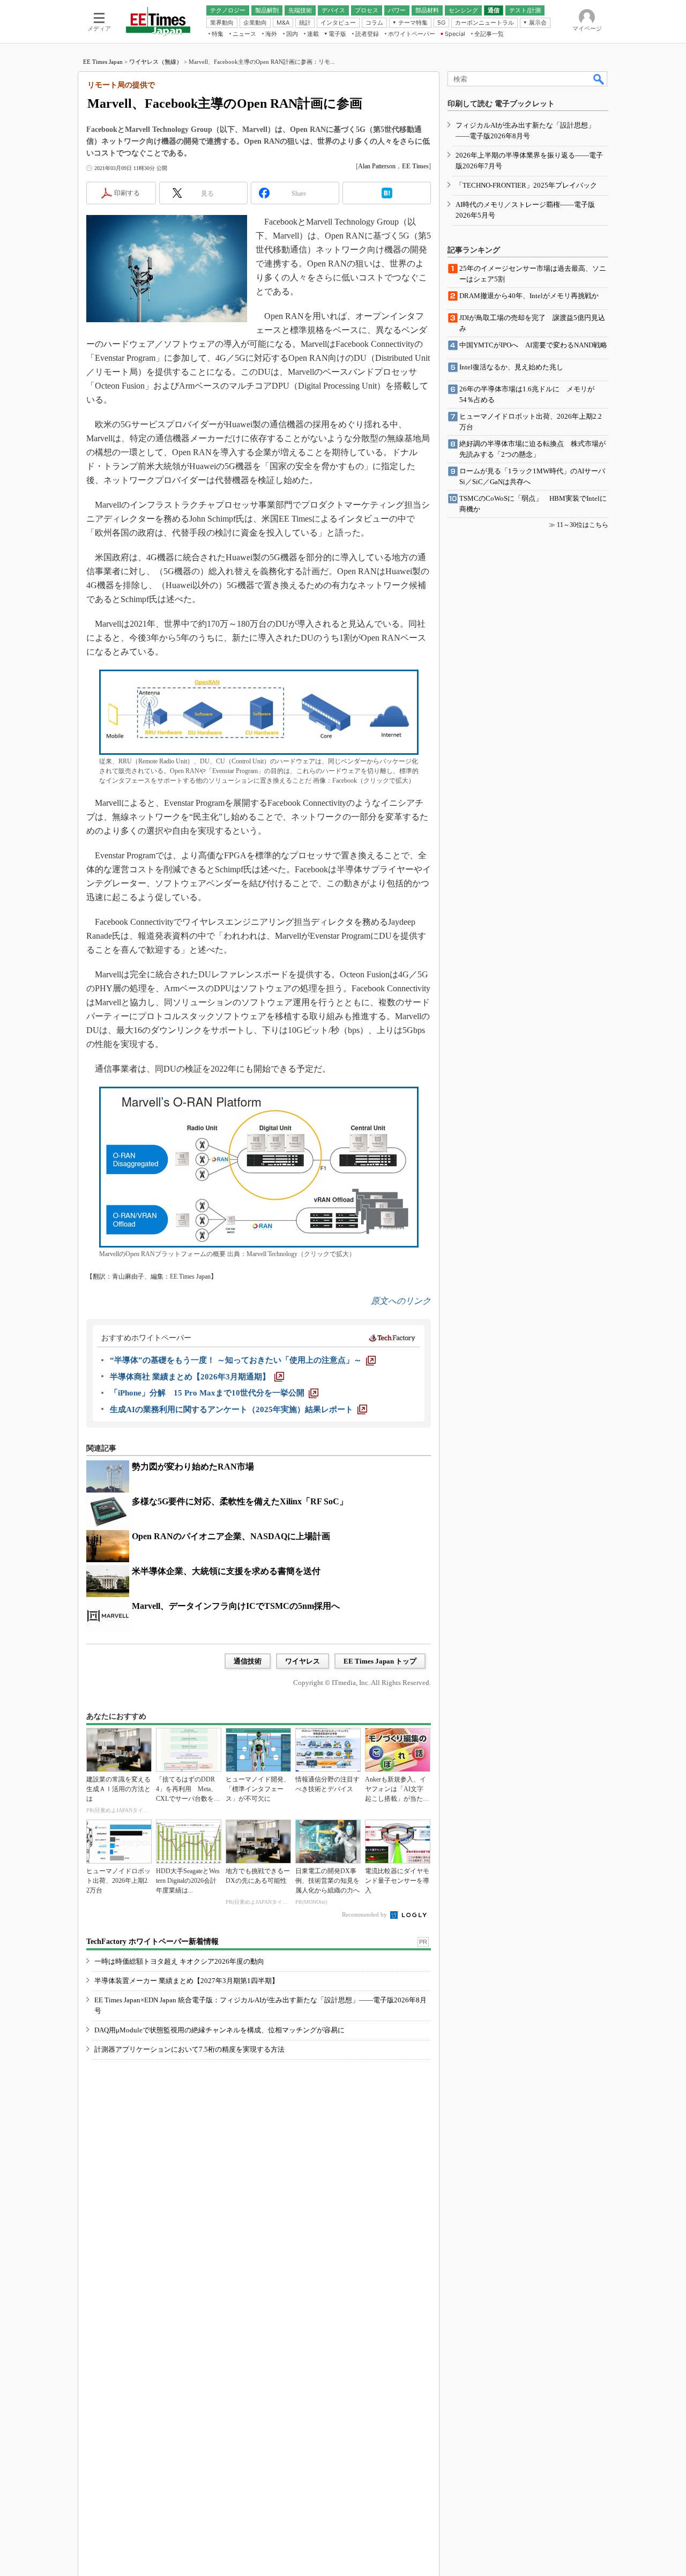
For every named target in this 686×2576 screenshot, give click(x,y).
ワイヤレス (303, 1661)
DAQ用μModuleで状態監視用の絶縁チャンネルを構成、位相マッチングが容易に (219, 2030)
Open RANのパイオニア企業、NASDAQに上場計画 (231, 1536)
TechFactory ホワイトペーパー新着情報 (152, 1942)
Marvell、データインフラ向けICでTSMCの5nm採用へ (236, 1606)
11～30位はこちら (583, 525)
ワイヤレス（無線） (156, 62)
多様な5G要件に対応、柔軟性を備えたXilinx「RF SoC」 (240, 1501)
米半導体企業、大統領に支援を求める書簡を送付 (226, 1571)
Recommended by (365, 1914)
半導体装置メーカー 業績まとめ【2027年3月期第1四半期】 (187, 1981)
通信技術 (248, 1661)
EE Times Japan (103, 62)
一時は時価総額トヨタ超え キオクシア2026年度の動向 (179, 1961)
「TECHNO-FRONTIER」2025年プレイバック (526, 185)
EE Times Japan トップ (380, 1661)
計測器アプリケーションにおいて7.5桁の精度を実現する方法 (189, 2049)
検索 (599, 79)
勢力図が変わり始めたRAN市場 (193, 1467)
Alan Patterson (377, 166)
